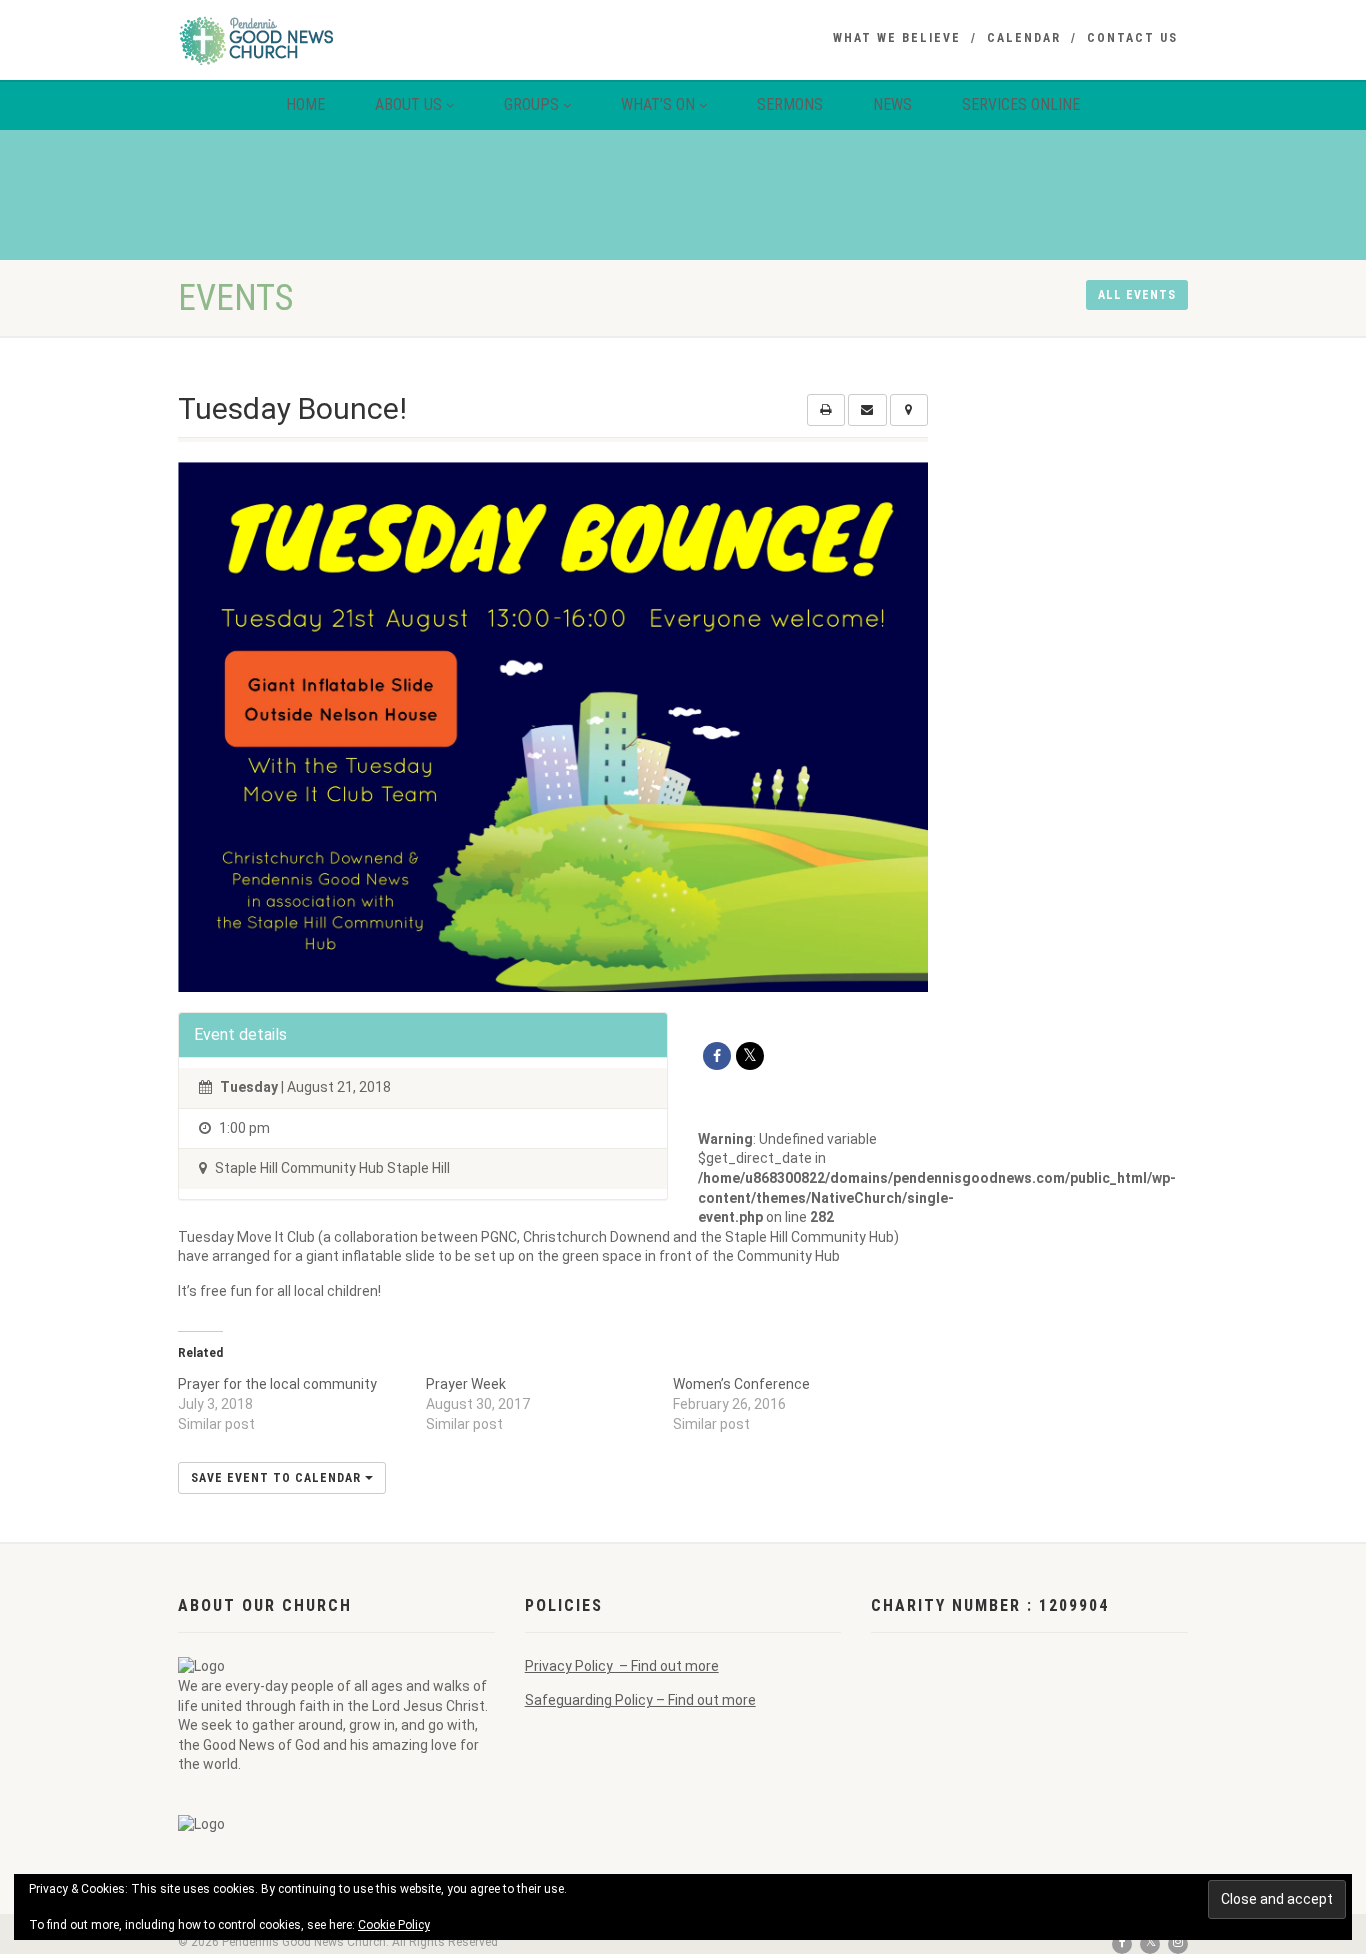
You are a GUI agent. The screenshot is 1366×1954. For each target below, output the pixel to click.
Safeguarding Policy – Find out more (640, 1700)
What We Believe (897, 38)
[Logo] (336, 40)
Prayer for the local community (277, 1384)
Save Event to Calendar (278, 1478)
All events (1137, 295)
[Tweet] (750, 1056)
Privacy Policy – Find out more (622, 1666)
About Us (408, 104)
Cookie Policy (394, 1925)
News (892, 104)
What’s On (658, 104)
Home (305, 104)
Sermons (790, 104)
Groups (531, 104)
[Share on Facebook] (717, 1056)
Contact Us (1132, 38)
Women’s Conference (741, 1384)
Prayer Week (466, 1384)
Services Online (1021, 104)
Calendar (1024, 38)
